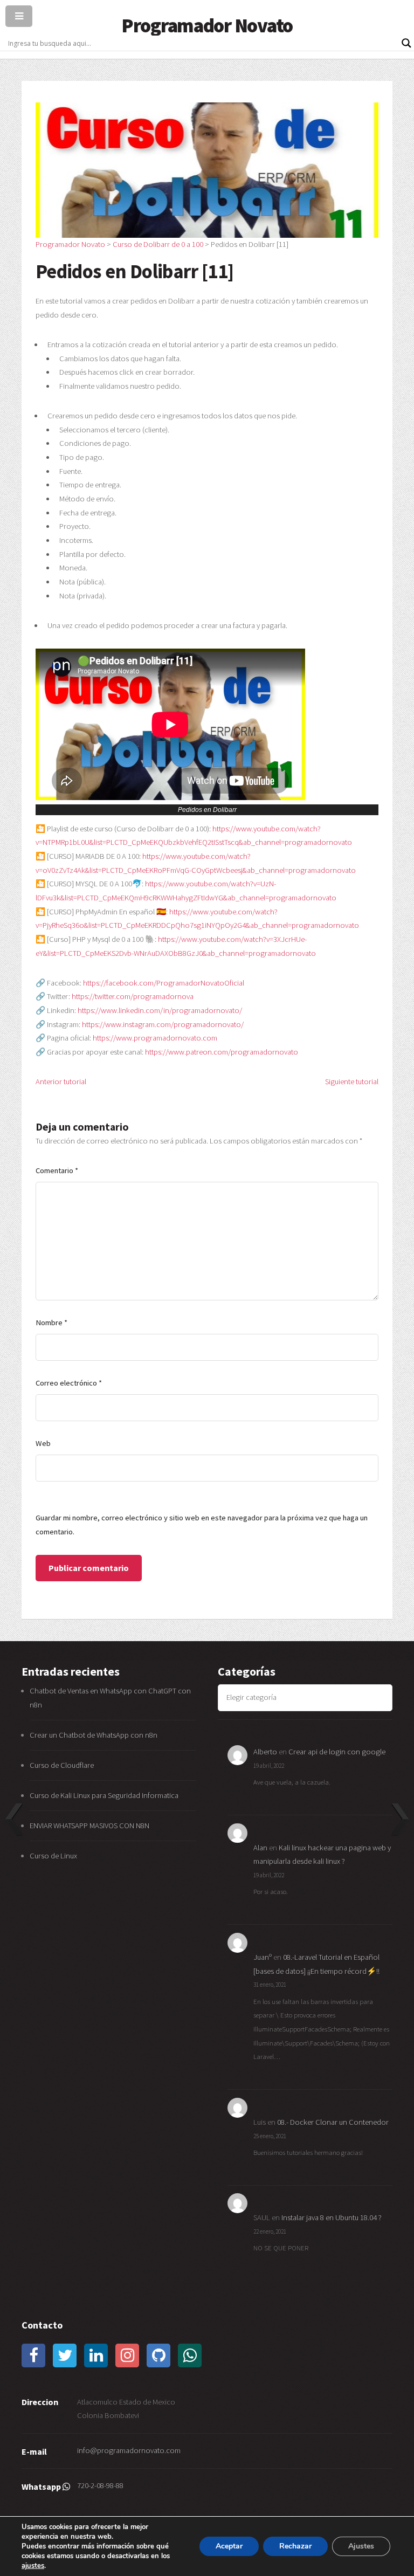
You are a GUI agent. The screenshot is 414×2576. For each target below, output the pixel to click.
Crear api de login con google (337, 1752)
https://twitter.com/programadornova (133, 996)
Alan (260, 1848)
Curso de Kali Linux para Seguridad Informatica (104, 1795)
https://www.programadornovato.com (155, 1038)
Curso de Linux (53, 1856)
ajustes (33, 2566)
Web (43, 1443)
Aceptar (229, 2546)
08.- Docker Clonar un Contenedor (333, 2122)
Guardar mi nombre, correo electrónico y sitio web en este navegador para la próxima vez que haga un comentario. (202, 1525)
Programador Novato (207, 25)
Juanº (263, 1957)
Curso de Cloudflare (62, 1765)
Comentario (57, 1170)
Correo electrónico (69, 1383)
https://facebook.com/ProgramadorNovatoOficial (164, 983)
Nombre (51, 1323)
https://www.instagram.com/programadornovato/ (163, 1024)
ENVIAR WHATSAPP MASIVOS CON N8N (90, 1826)
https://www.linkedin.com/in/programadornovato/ (160, 1010)
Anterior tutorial (61, 1082)
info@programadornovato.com (129, 2450)
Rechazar (295, 2546)
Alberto (265, 1752)
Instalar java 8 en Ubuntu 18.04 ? (332, 2217)
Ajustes (361, 2546)
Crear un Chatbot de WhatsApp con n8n (94, 1735)
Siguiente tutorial (352, 1082)
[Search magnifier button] (406, 43)
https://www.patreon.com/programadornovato (222, 1052)
